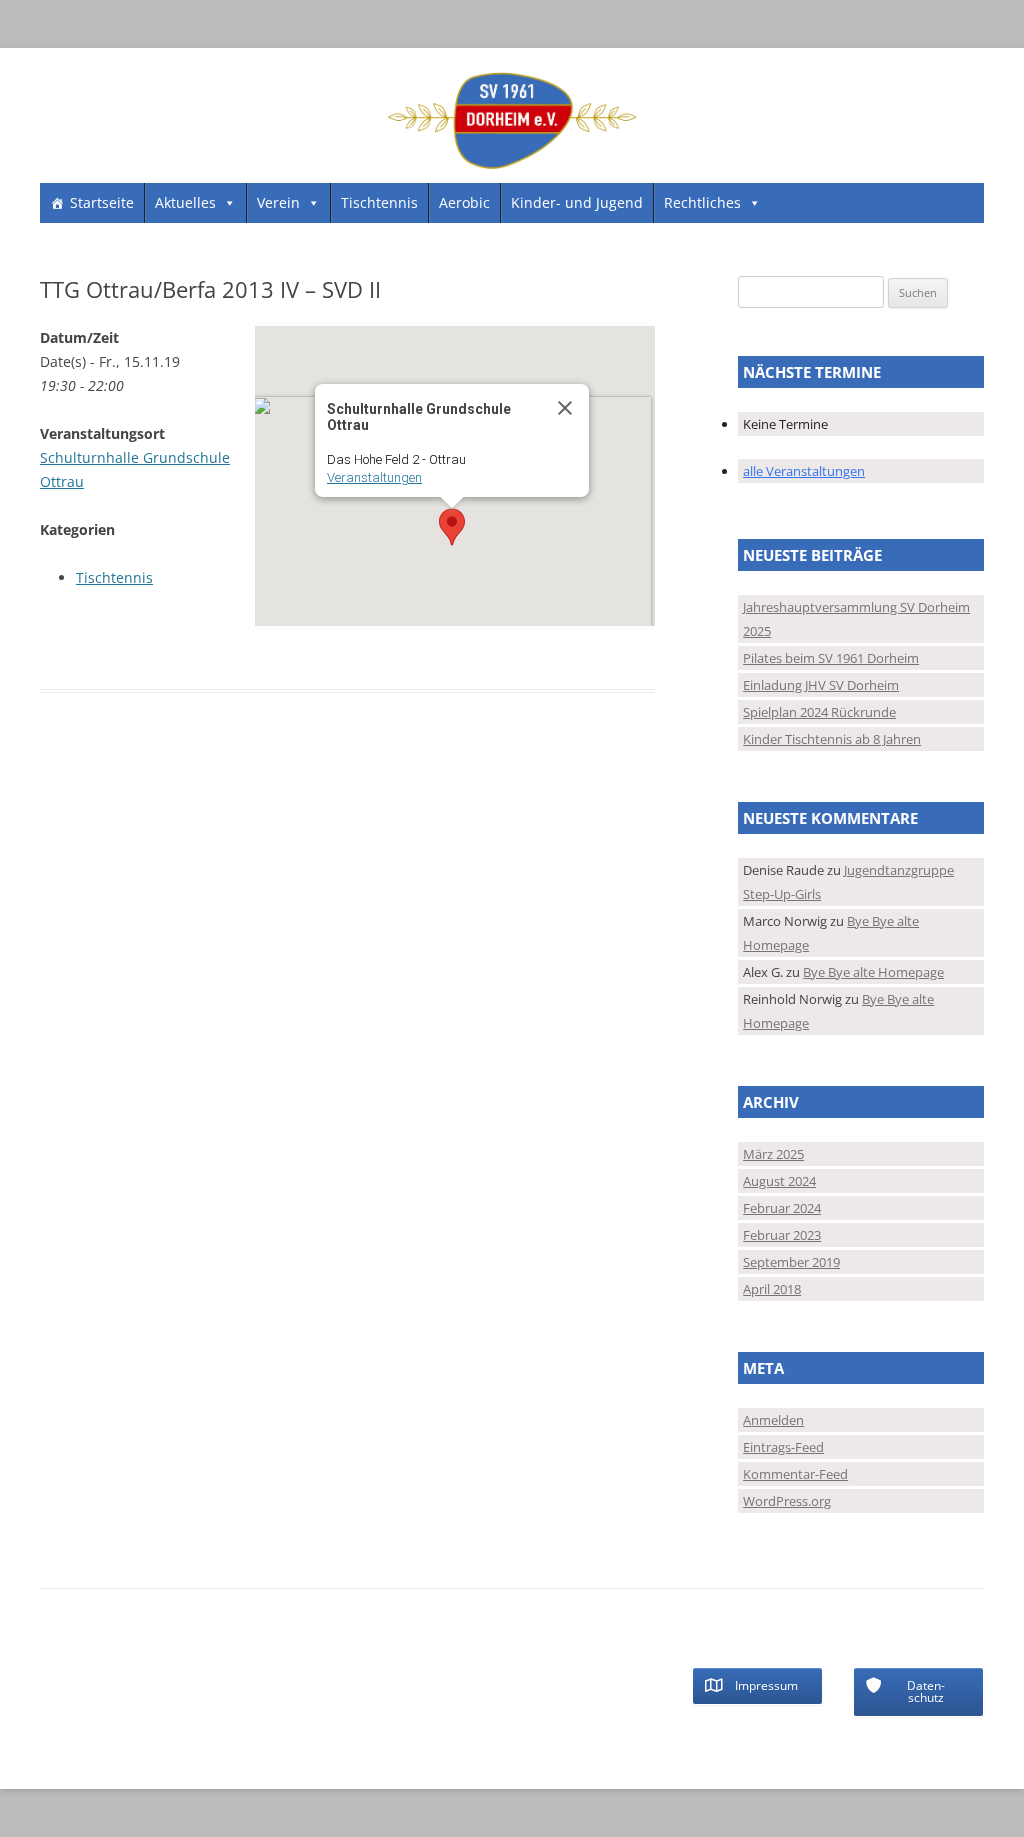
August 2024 (779, 1181)
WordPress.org (787, 1501)
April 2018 (772, 1289)
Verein (278, 202)
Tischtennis (379, 202)
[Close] (565, 408)
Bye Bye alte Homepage (873, 972)
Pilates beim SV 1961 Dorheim (831, 658)
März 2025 (773, 1154)
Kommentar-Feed (795, 1474)
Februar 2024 (782, 1208)
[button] (452, 527)
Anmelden (773, 1420)
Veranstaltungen (374, 477)
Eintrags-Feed (783, 1447)
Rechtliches (702, 202)
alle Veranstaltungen (804, 471)
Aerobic (464, 202)
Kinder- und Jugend (577, 202)
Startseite (102, 202)
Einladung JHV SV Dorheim (821, 685)
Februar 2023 (782, 1235)
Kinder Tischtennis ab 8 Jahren (832, 739)
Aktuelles (185, 202)
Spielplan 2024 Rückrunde (819, 712)
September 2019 (791, 1262)
